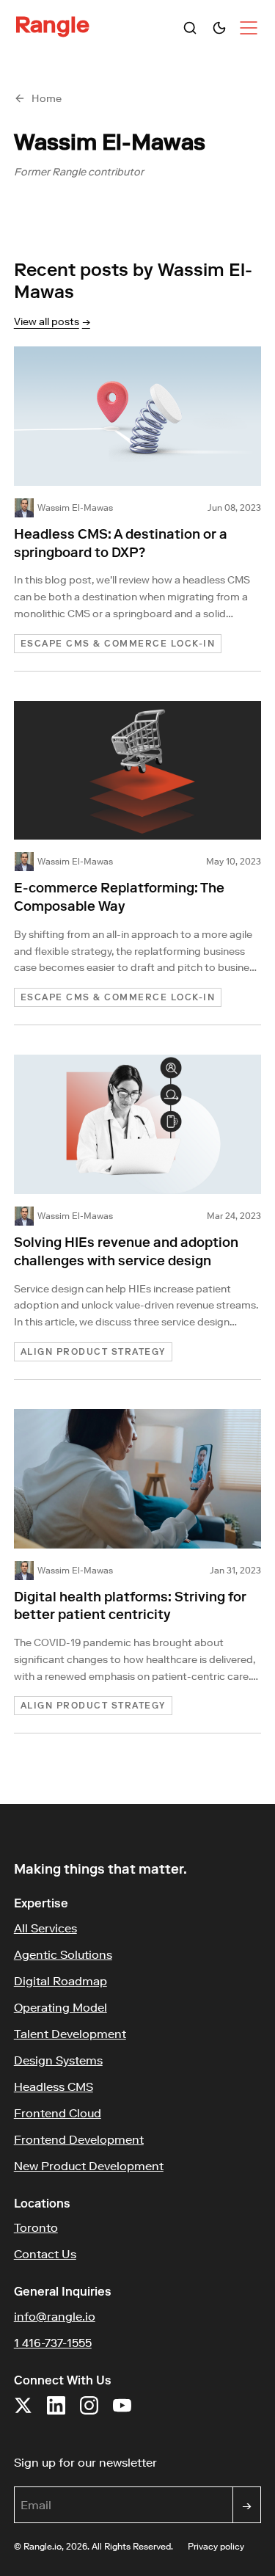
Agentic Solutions (63, 1954)
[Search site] (190, 28)
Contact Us (45, 2254)
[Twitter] (23, 2413)
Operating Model (60, 2007)
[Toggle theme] (219, 28)
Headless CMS (54, 2086)
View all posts (52, 321)
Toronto (36, 2227)
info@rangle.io (55, 2316)
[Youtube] (122, 2413)
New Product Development (89, 2166)
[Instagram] (89, 2413)
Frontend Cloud (58, 2113)
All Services (45, 1928)
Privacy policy (216, 2546)
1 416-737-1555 (53, 2343)
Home (47, 98)
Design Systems (58, 2060)
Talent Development (70, 2034)
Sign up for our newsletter (138, 2462)
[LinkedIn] (56, 2413)
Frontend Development (79, 2139)
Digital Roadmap (60, 1981)
